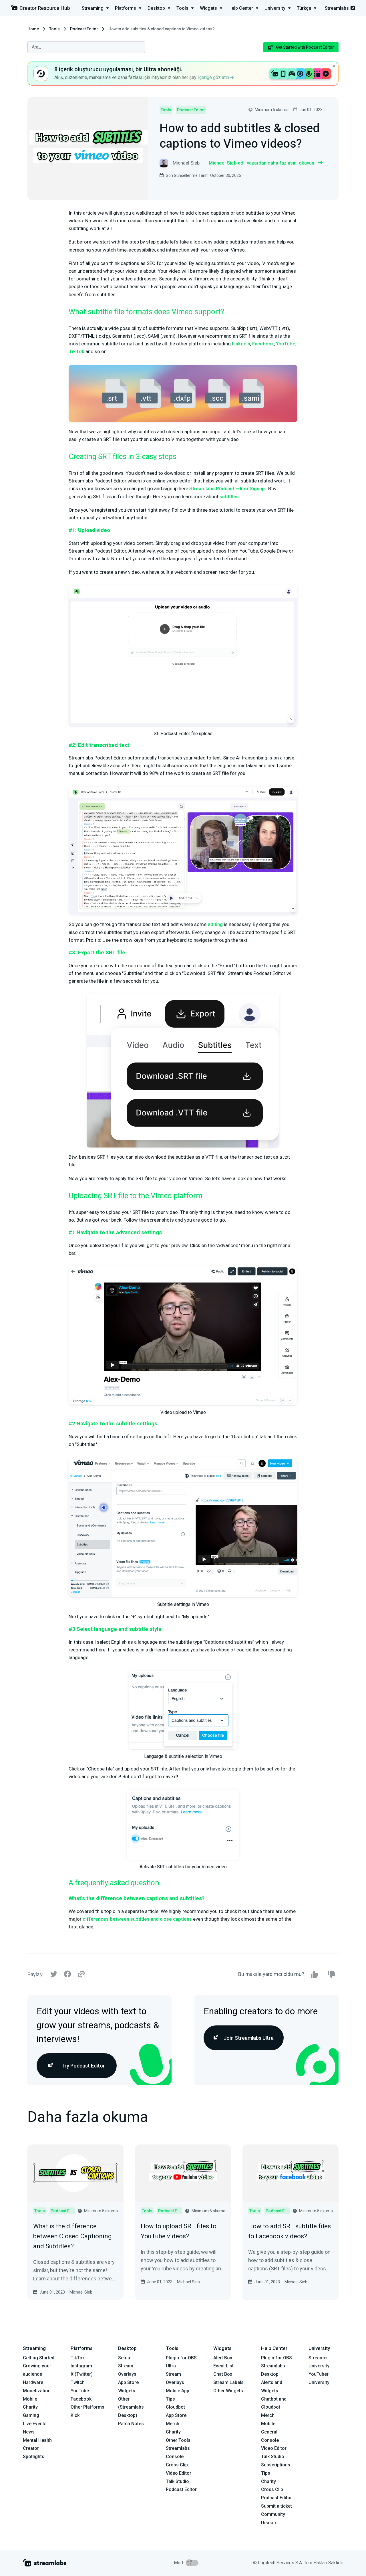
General (269, 2432)
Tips (170, 2399)
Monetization (37, 2391)
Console (270, 2440)
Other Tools (178, 2440)
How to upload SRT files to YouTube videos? (179, 2231)
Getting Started (39, 2358)
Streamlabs (337, 8)
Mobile (30, 2399)
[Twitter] (54, 1975)
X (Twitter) (82, 2374)
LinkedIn (241, 344)
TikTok (76, 351)
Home (33, 29)
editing (215, 924)
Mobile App (178, 2391)
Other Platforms (87, 2407)
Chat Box (223, 2374)
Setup (124, 2358)
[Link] (81, 1974)
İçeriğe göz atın (214, 77)
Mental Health (37, 2440)
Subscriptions (276, 2465)
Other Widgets (228, 2391)
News (29, 2432)
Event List (223, 2366)
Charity (30, 2407)
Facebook (263, 344)
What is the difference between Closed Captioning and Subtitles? (72, 2236)
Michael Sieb (81, 2292)
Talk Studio (177, 2481)
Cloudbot (175, 2407)
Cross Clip (177, 2465)
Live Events (35, 2424)
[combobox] (86, 47)
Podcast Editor (84, 29)
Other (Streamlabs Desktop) (131, 2407)
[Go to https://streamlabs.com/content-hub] (40, 9)
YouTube (286, 344)
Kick (75, 2415)
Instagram (81, 2366)
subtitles (229, 496)
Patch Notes (131, 2424)
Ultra (171, 2366)
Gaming (31, 2415)
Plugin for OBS (181, 2358)
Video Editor (179, 2473)
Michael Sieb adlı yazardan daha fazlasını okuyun (261, 163)
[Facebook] (67, 1975)
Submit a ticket (277, 2506)
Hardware (33, 2382)
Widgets (127, 2391)
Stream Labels (228, 2382)
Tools (54, 29)
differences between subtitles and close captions (137, 1919)
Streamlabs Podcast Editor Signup (227, 488)
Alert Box (223, 2358)
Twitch (78, 2382)
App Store (128, 2382)
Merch (173, 2424)
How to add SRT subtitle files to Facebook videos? (290, 2231)
